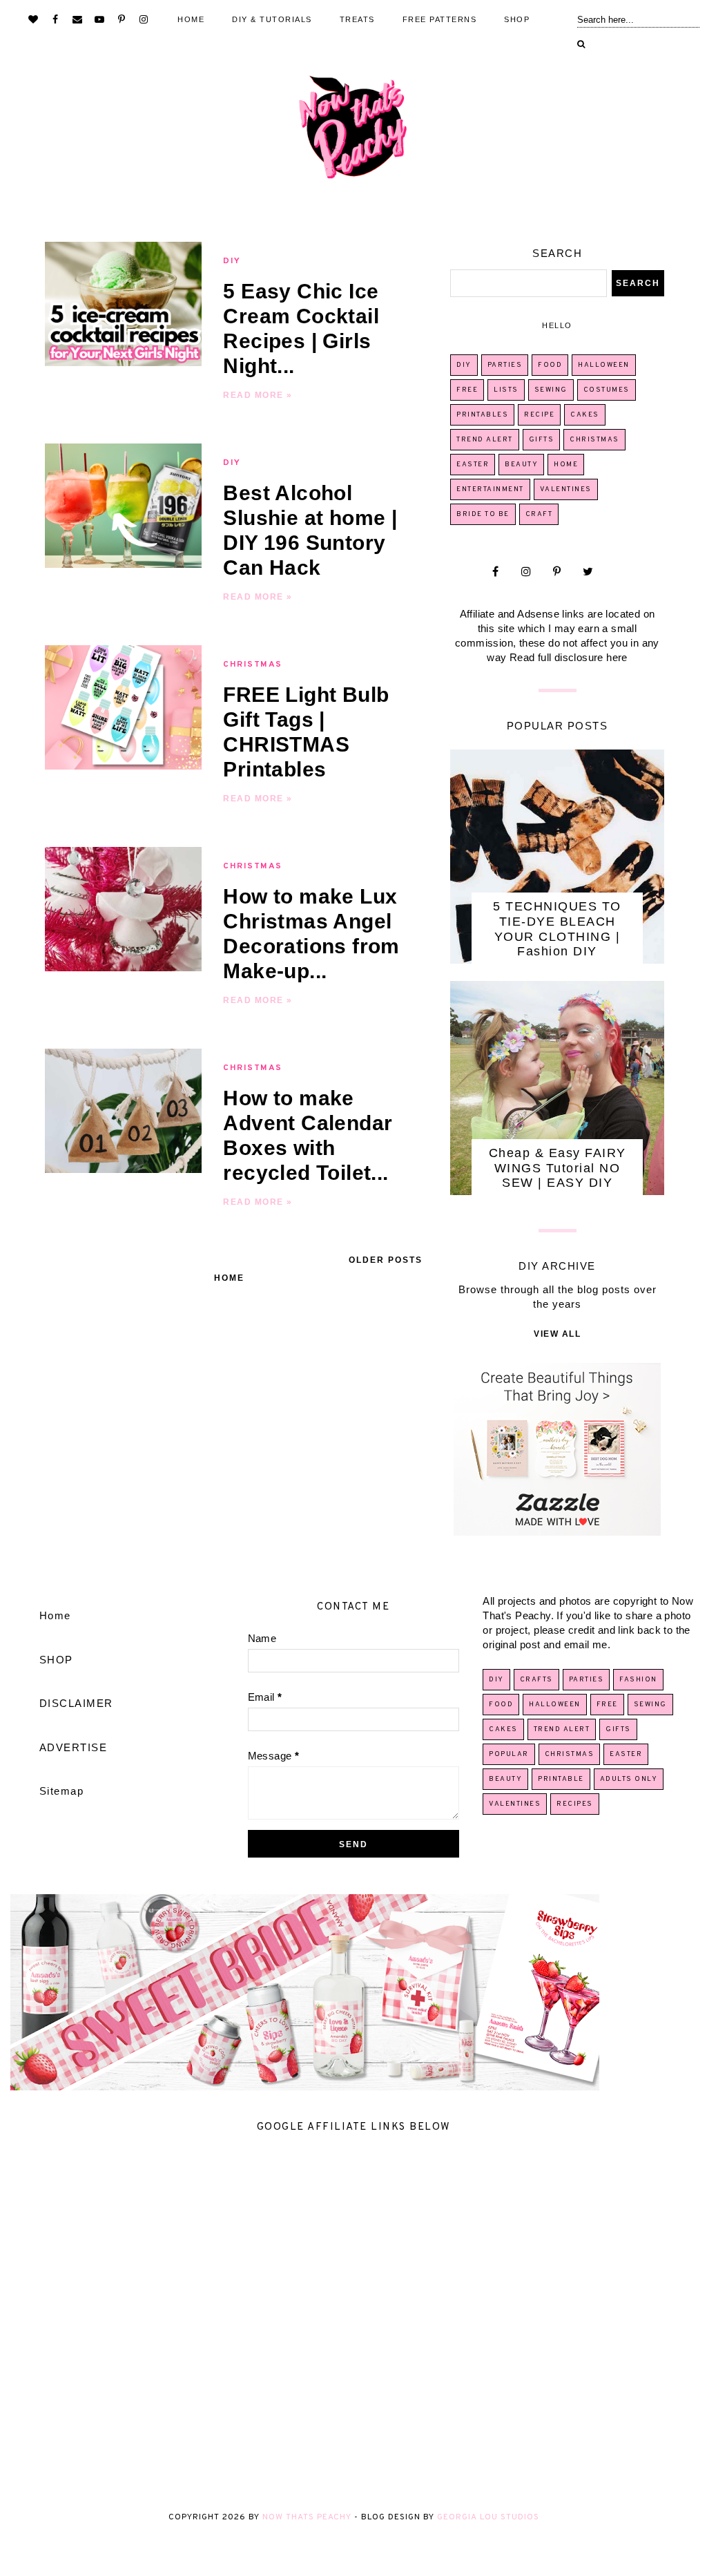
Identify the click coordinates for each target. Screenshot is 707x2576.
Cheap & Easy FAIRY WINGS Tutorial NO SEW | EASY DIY (558, 1168)
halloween (604, 365)
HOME (191, 19)
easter (473, 465)
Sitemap (62, 1791)
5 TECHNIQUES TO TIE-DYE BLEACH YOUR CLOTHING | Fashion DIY (557, 929)
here (617, 657)
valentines (566, 489)
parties (505, 365)
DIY (232, 261)
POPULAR (509, 1754)
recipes (575, 1804)
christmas (253, 665)
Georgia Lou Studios (488, 2517)
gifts (542, 440)
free (467, 390)
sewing (551, 390)
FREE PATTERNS (440, 19)
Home (229, 1278)
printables (482, 415)
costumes (607, 390)
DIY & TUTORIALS (272, 19)
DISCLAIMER (76, 1703)
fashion (638, 1680)
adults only (629, 1779)
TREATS (357, 19)
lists (506, 390)
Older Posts (386, 1260)
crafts (536, 1680)
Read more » (258, 395)
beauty (521, 465)
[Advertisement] (353, 2321)
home (566, 465)
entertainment (490, 489)
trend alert (485, 440)
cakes (585, 415)
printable (561, 1779)
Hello (557, 325)
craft (539, 514)
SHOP (517, 19)
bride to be (483, 514)
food (550, 365)
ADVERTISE (74, 1747)
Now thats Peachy (307, 2517)
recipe (539, 415)
